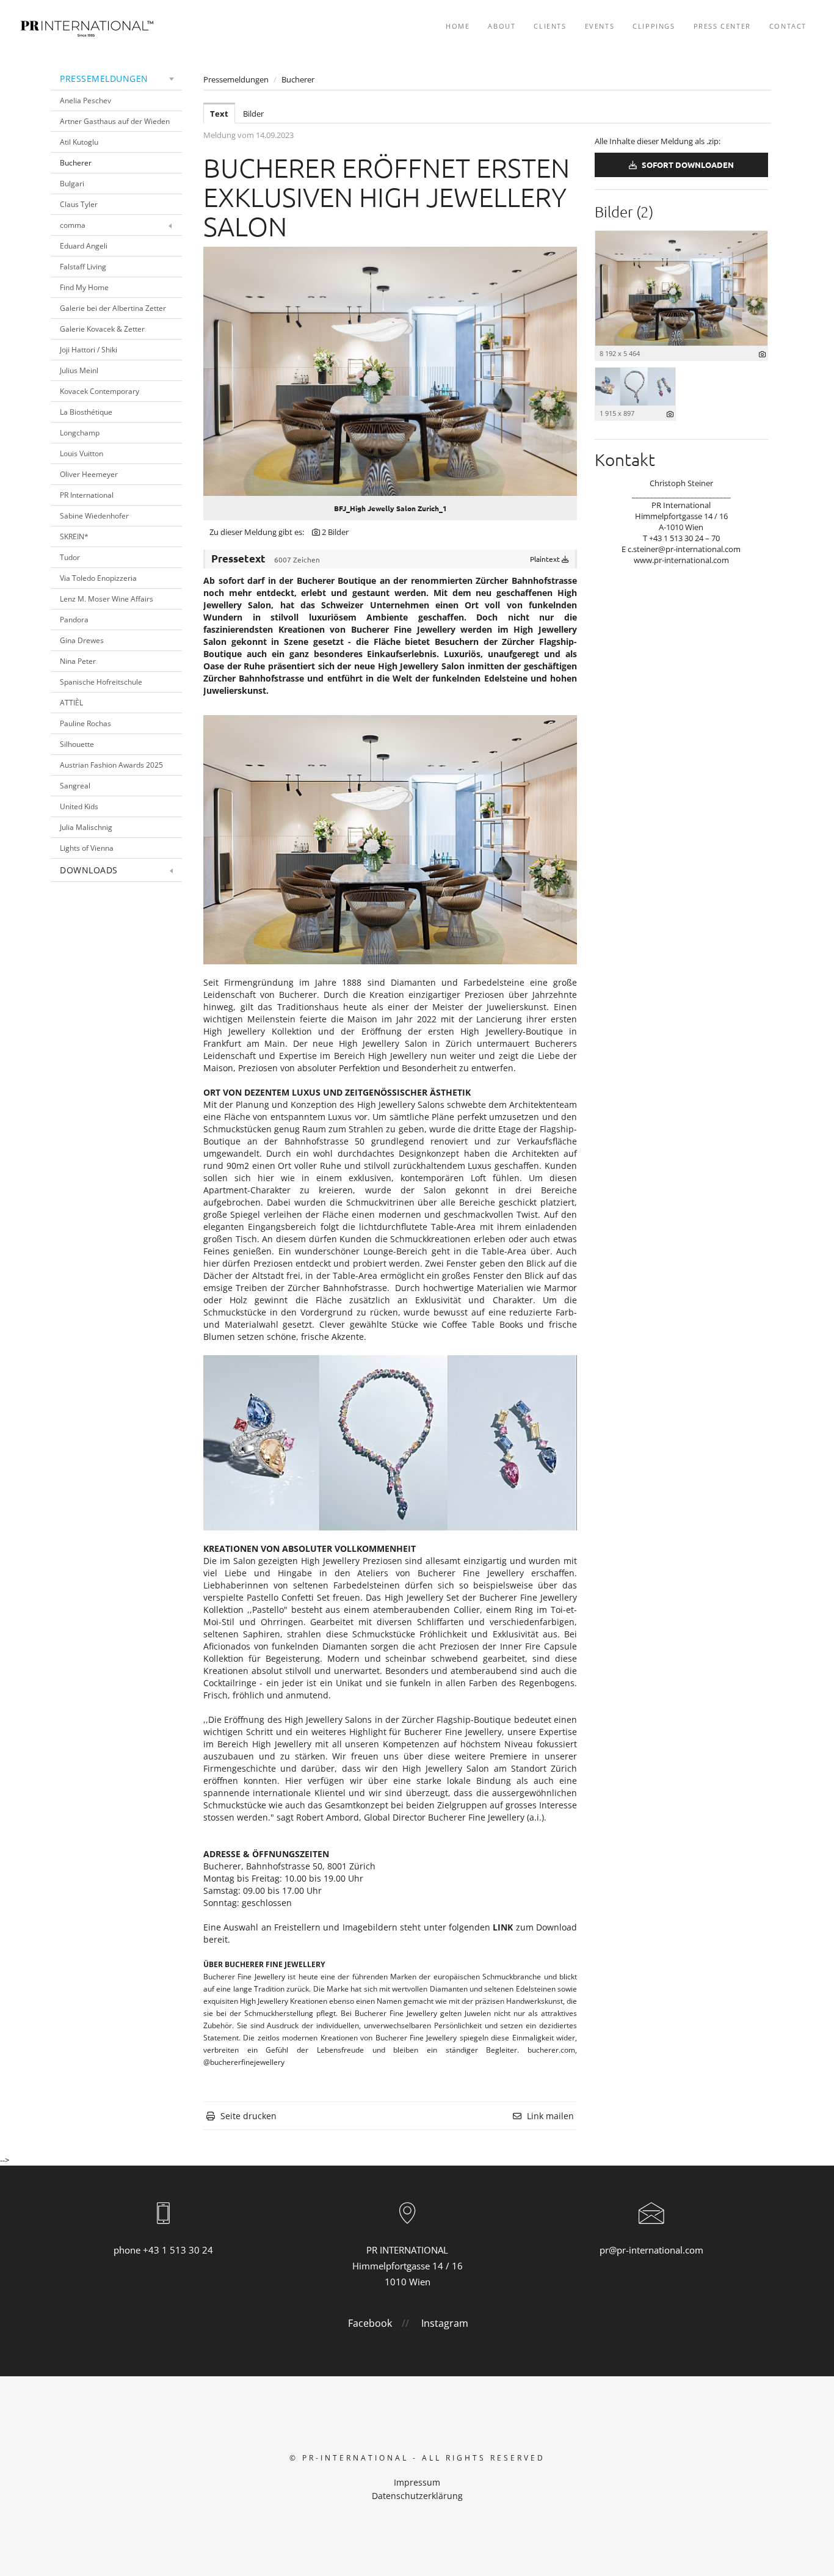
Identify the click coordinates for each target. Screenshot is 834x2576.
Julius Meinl (79, 370)
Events (600, 26)
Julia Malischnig (86, 827)
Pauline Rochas (85, 723)
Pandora (74, 620)
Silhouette (77, 744)
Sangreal (75, 786)
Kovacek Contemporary (100, 391)
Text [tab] (219, 114)
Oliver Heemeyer (89, 474)
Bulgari (72, 184)
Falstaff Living (83, 267)
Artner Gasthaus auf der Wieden (115, 121)
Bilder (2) (624, 211)
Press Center (722, 26)
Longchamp (80, 433)
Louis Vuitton (82, 453)
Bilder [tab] (253, 114)
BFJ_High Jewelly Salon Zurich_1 (390, 508)
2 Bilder (335, 532)
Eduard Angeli (84, 246)
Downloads (89, 870)
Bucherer (76, 163)
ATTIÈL (71, 703)
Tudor (70, 557)
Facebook (370, 2323)
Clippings (654, 26)
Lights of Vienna (87, 848)
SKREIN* (74, 537)
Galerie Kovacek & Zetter (102, 329)
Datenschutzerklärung (417, 2496)
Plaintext (546, 559)
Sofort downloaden (687, 165)
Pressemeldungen (104, 78)
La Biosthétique (86, 412)
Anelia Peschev (85, 100)
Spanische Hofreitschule (101, 682)
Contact (788, 26)
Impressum (417, 2482)
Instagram (445, 2323)
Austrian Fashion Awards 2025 (111, 765)
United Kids (79, 806)
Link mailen (550, 2116)
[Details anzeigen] (762, 354)
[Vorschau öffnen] (390, 371)
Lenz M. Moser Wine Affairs (107, 599)
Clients (550, 26)
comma (73, 225)
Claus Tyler (79, 204)
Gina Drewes (82, 640)
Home (458, 26)
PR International (87, 495)
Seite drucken (248, 2116)
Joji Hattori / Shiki (89, 350)
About (502, 26)
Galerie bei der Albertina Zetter (113, 308)
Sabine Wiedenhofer (94, 516)
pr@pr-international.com (651, 2250)
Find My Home (84, 287)
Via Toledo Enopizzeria (98, 578)
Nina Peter (78, 661)
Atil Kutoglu (79, 142)
